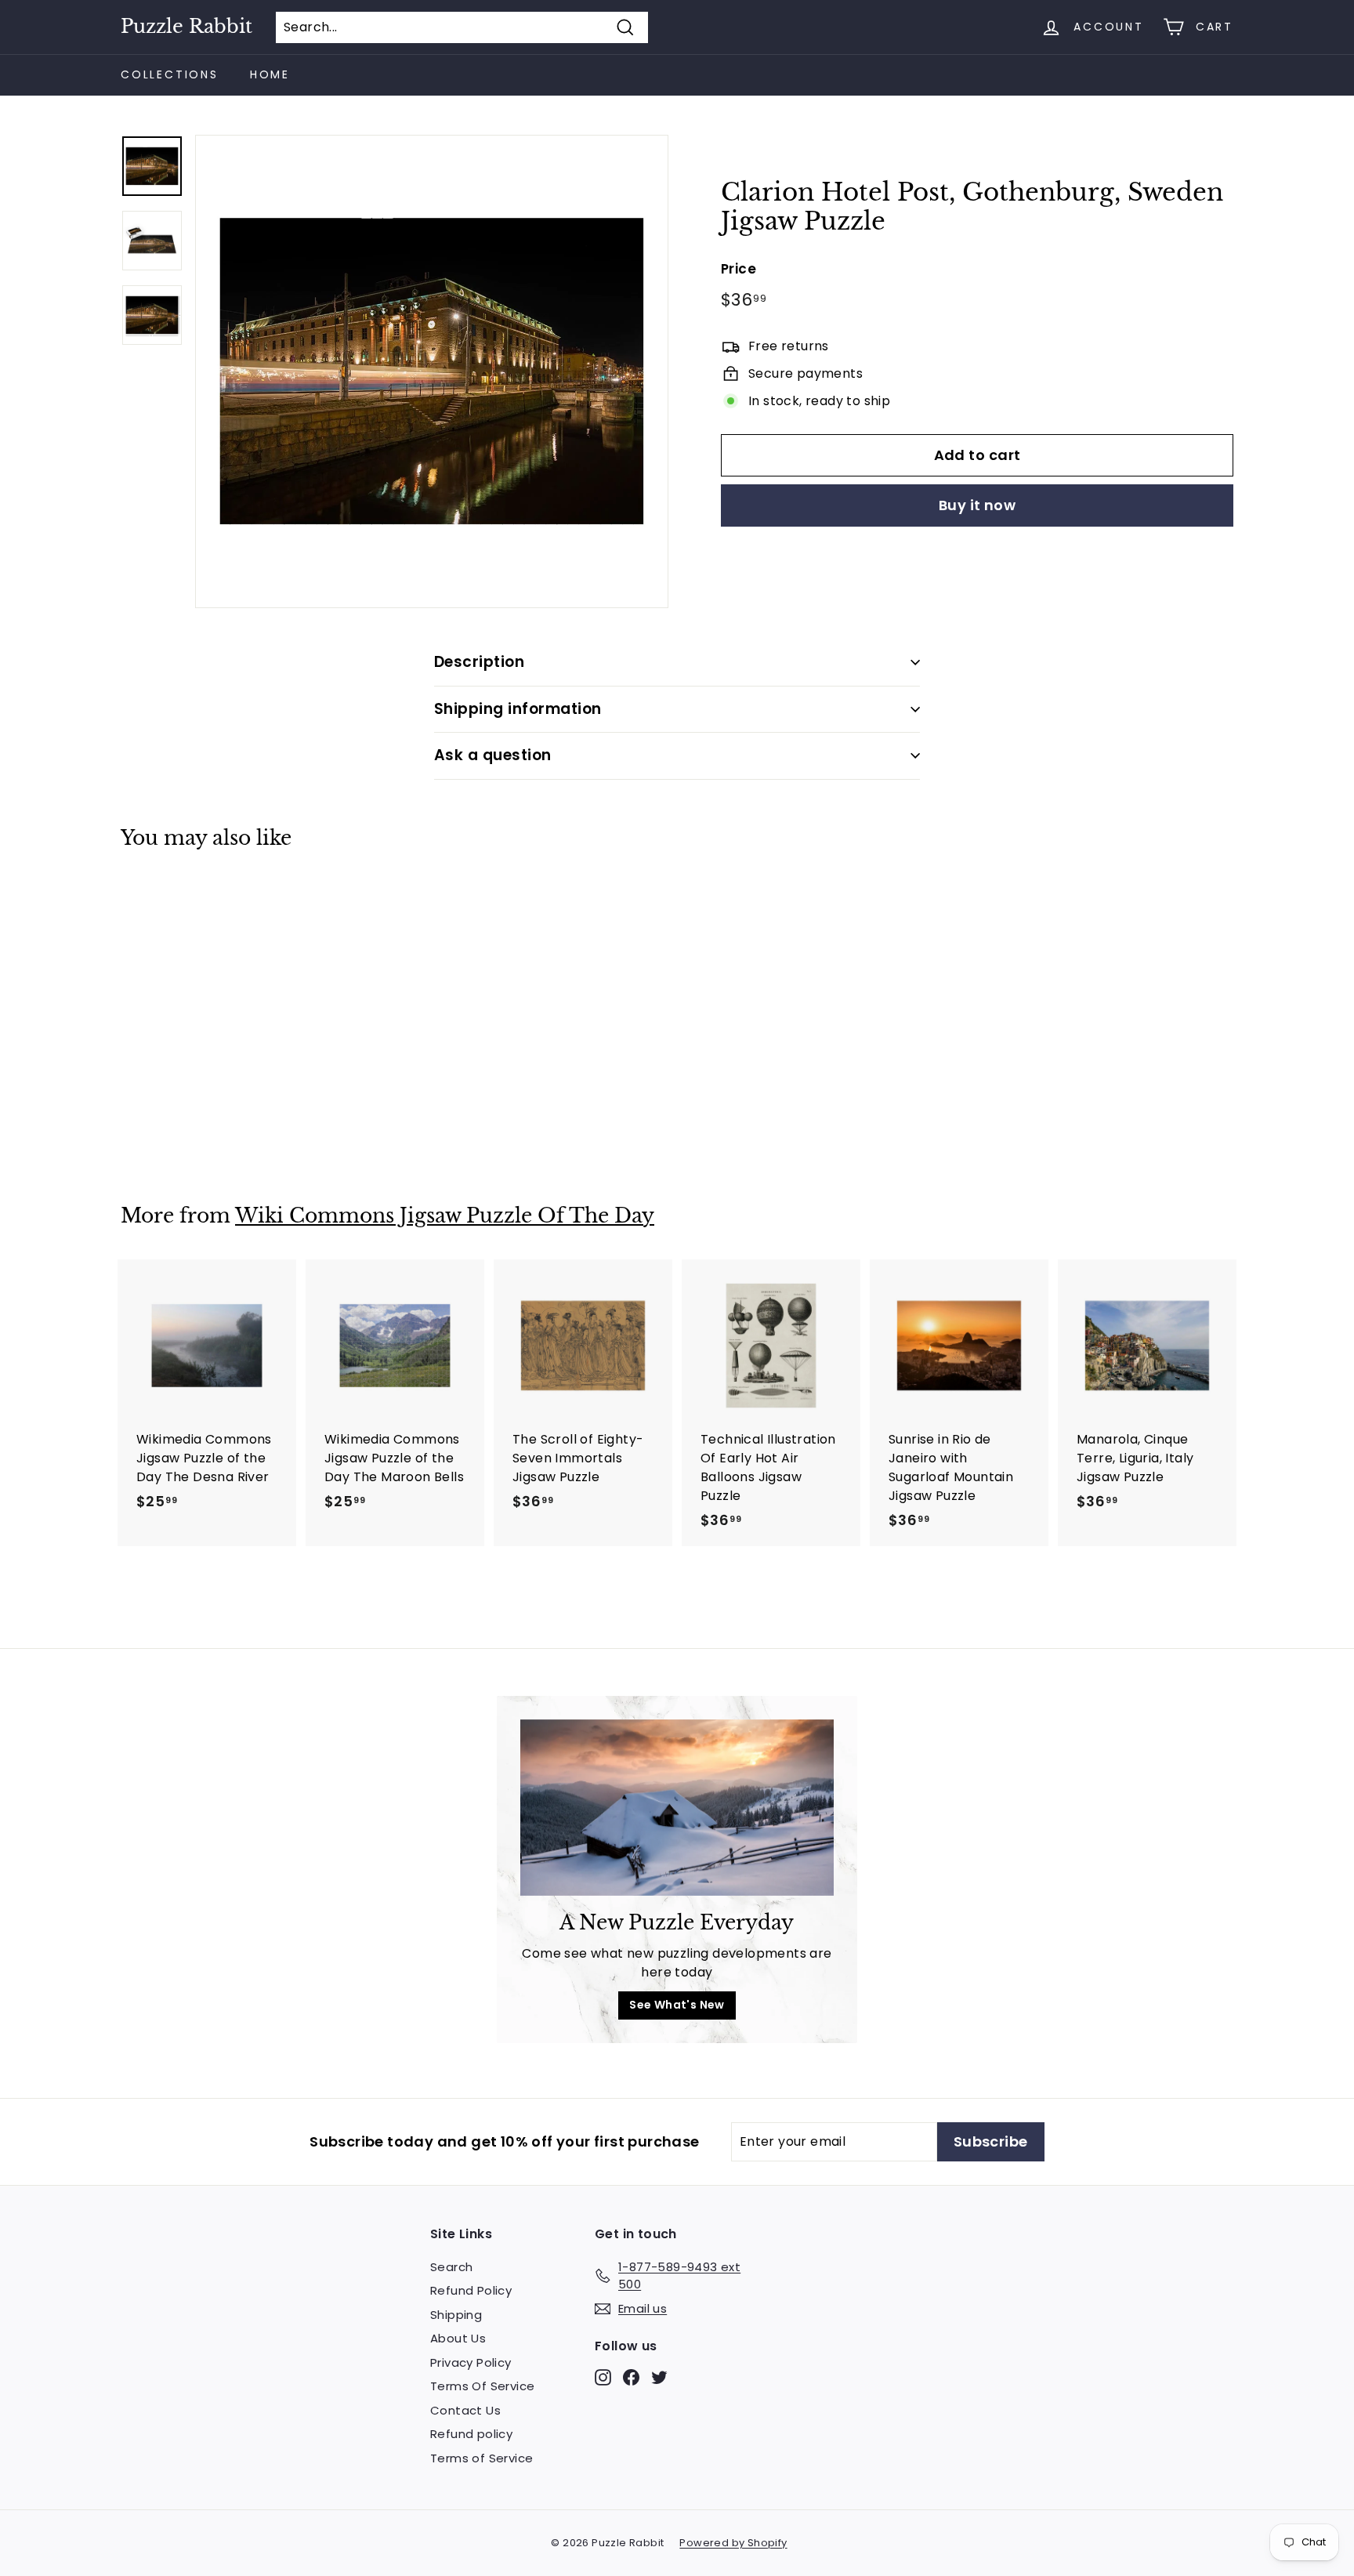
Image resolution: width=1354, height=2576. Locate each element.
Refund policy (471, 2434)
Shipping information (518, 709)
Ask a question (493, 755)
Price (739, 268)
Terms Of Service (482, 2386)
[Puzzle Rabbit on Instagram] (603, 2377)
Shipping (456, 2315)
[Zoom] (432, 371)
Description (479, 662)
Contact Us (465, 2410)
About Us (458, 2338)
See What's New (677, 2005)
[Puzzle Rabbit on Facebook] (631, 2377)
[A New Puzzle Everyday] (677, 1808)
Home (270, 74)
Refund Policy (471, 2290)
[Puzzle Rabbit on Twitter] (659, 2377)
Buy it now (977, 505)
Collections (170, 74)
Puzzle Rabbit (186, 27)
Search (451, 2267)
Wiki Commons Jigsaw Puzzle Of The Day (445, 1216)
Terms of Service (482, 2458)
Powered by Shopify (733, 2543)
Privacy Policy (471, 2362)
